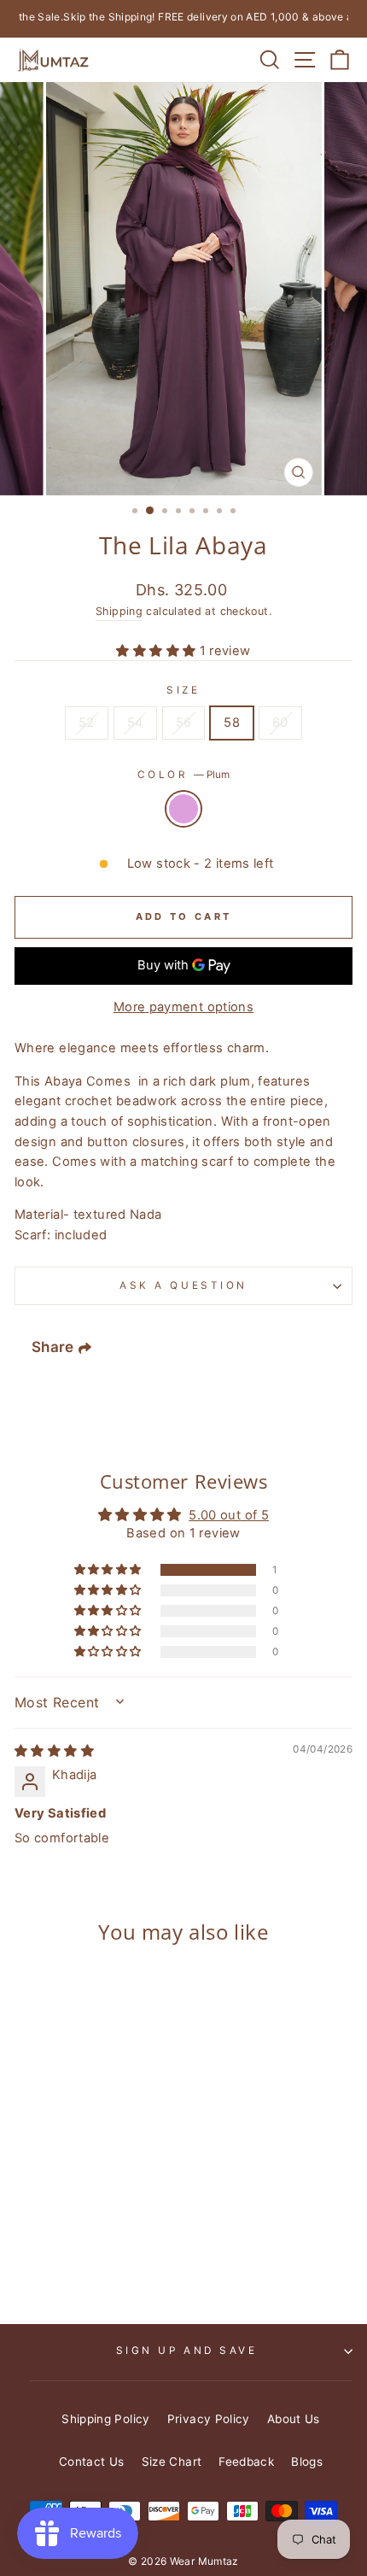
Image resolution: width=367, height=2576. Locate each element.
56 (184, 723)
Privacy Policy (209, 2419)
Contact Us (92, 2462)
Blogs (307, 2462)
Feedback (246, 2462)
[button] (157, 651)
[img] (54, 1751)
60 (280, 723)
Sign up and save (187, 2351)
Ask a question (183, 1285)
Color (183, 775)
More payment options (183, 1007)
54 (135, 723)
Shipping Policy (106, 2419)
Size (183, 690)
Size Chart (172, 2462)
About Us (294, 2419)
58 (232, 723)
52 (87, 723)
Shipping (119, 611)
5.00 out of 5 (229, 1515)
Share (53, 1348)
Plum (183, 809)
